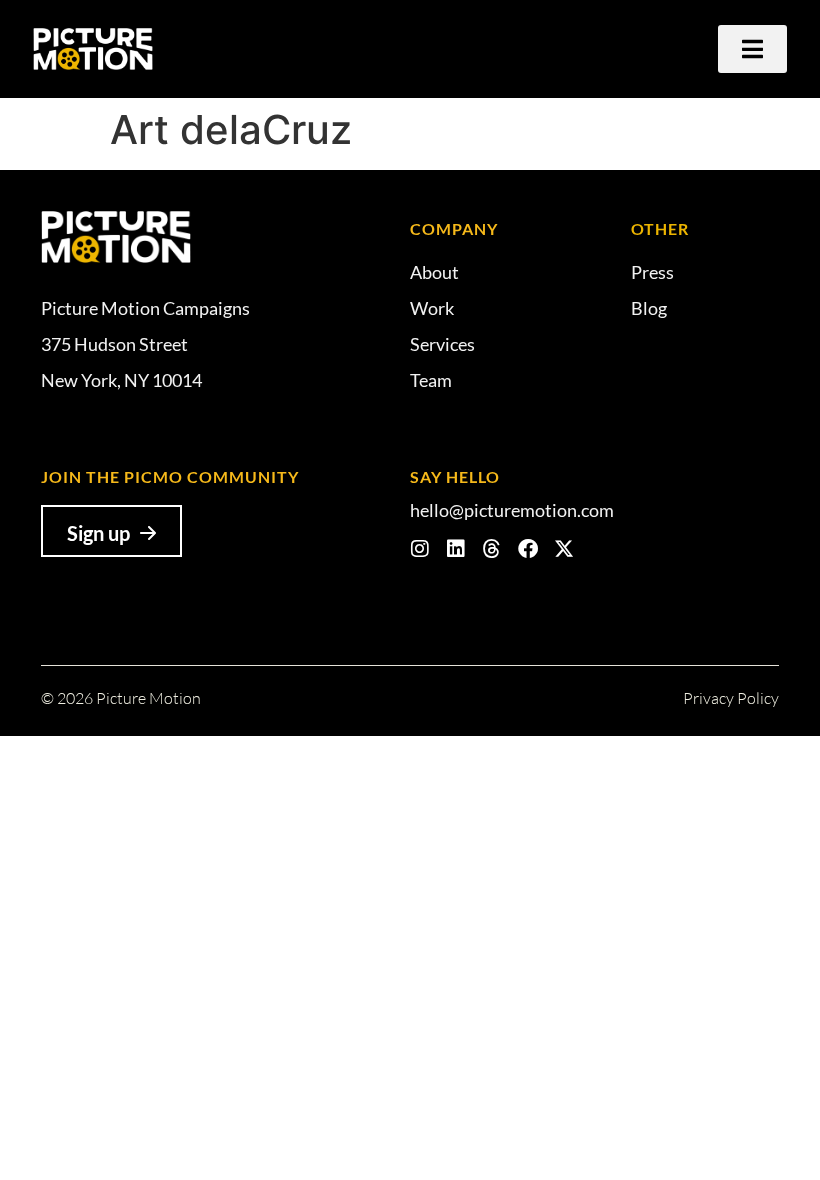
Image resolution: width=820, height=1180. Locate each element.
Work (432, 308)
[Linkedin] (456, 549)
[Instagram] (420, 549)
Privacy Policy (731, 698)
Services (442, 344)
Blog (649, 308)
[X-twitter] (564, 549)
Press (652, 272)
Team (431, 380)
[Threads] (492, 549)
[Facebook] (528, 549)
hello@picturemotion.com (512, 510)
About (434, 272)
